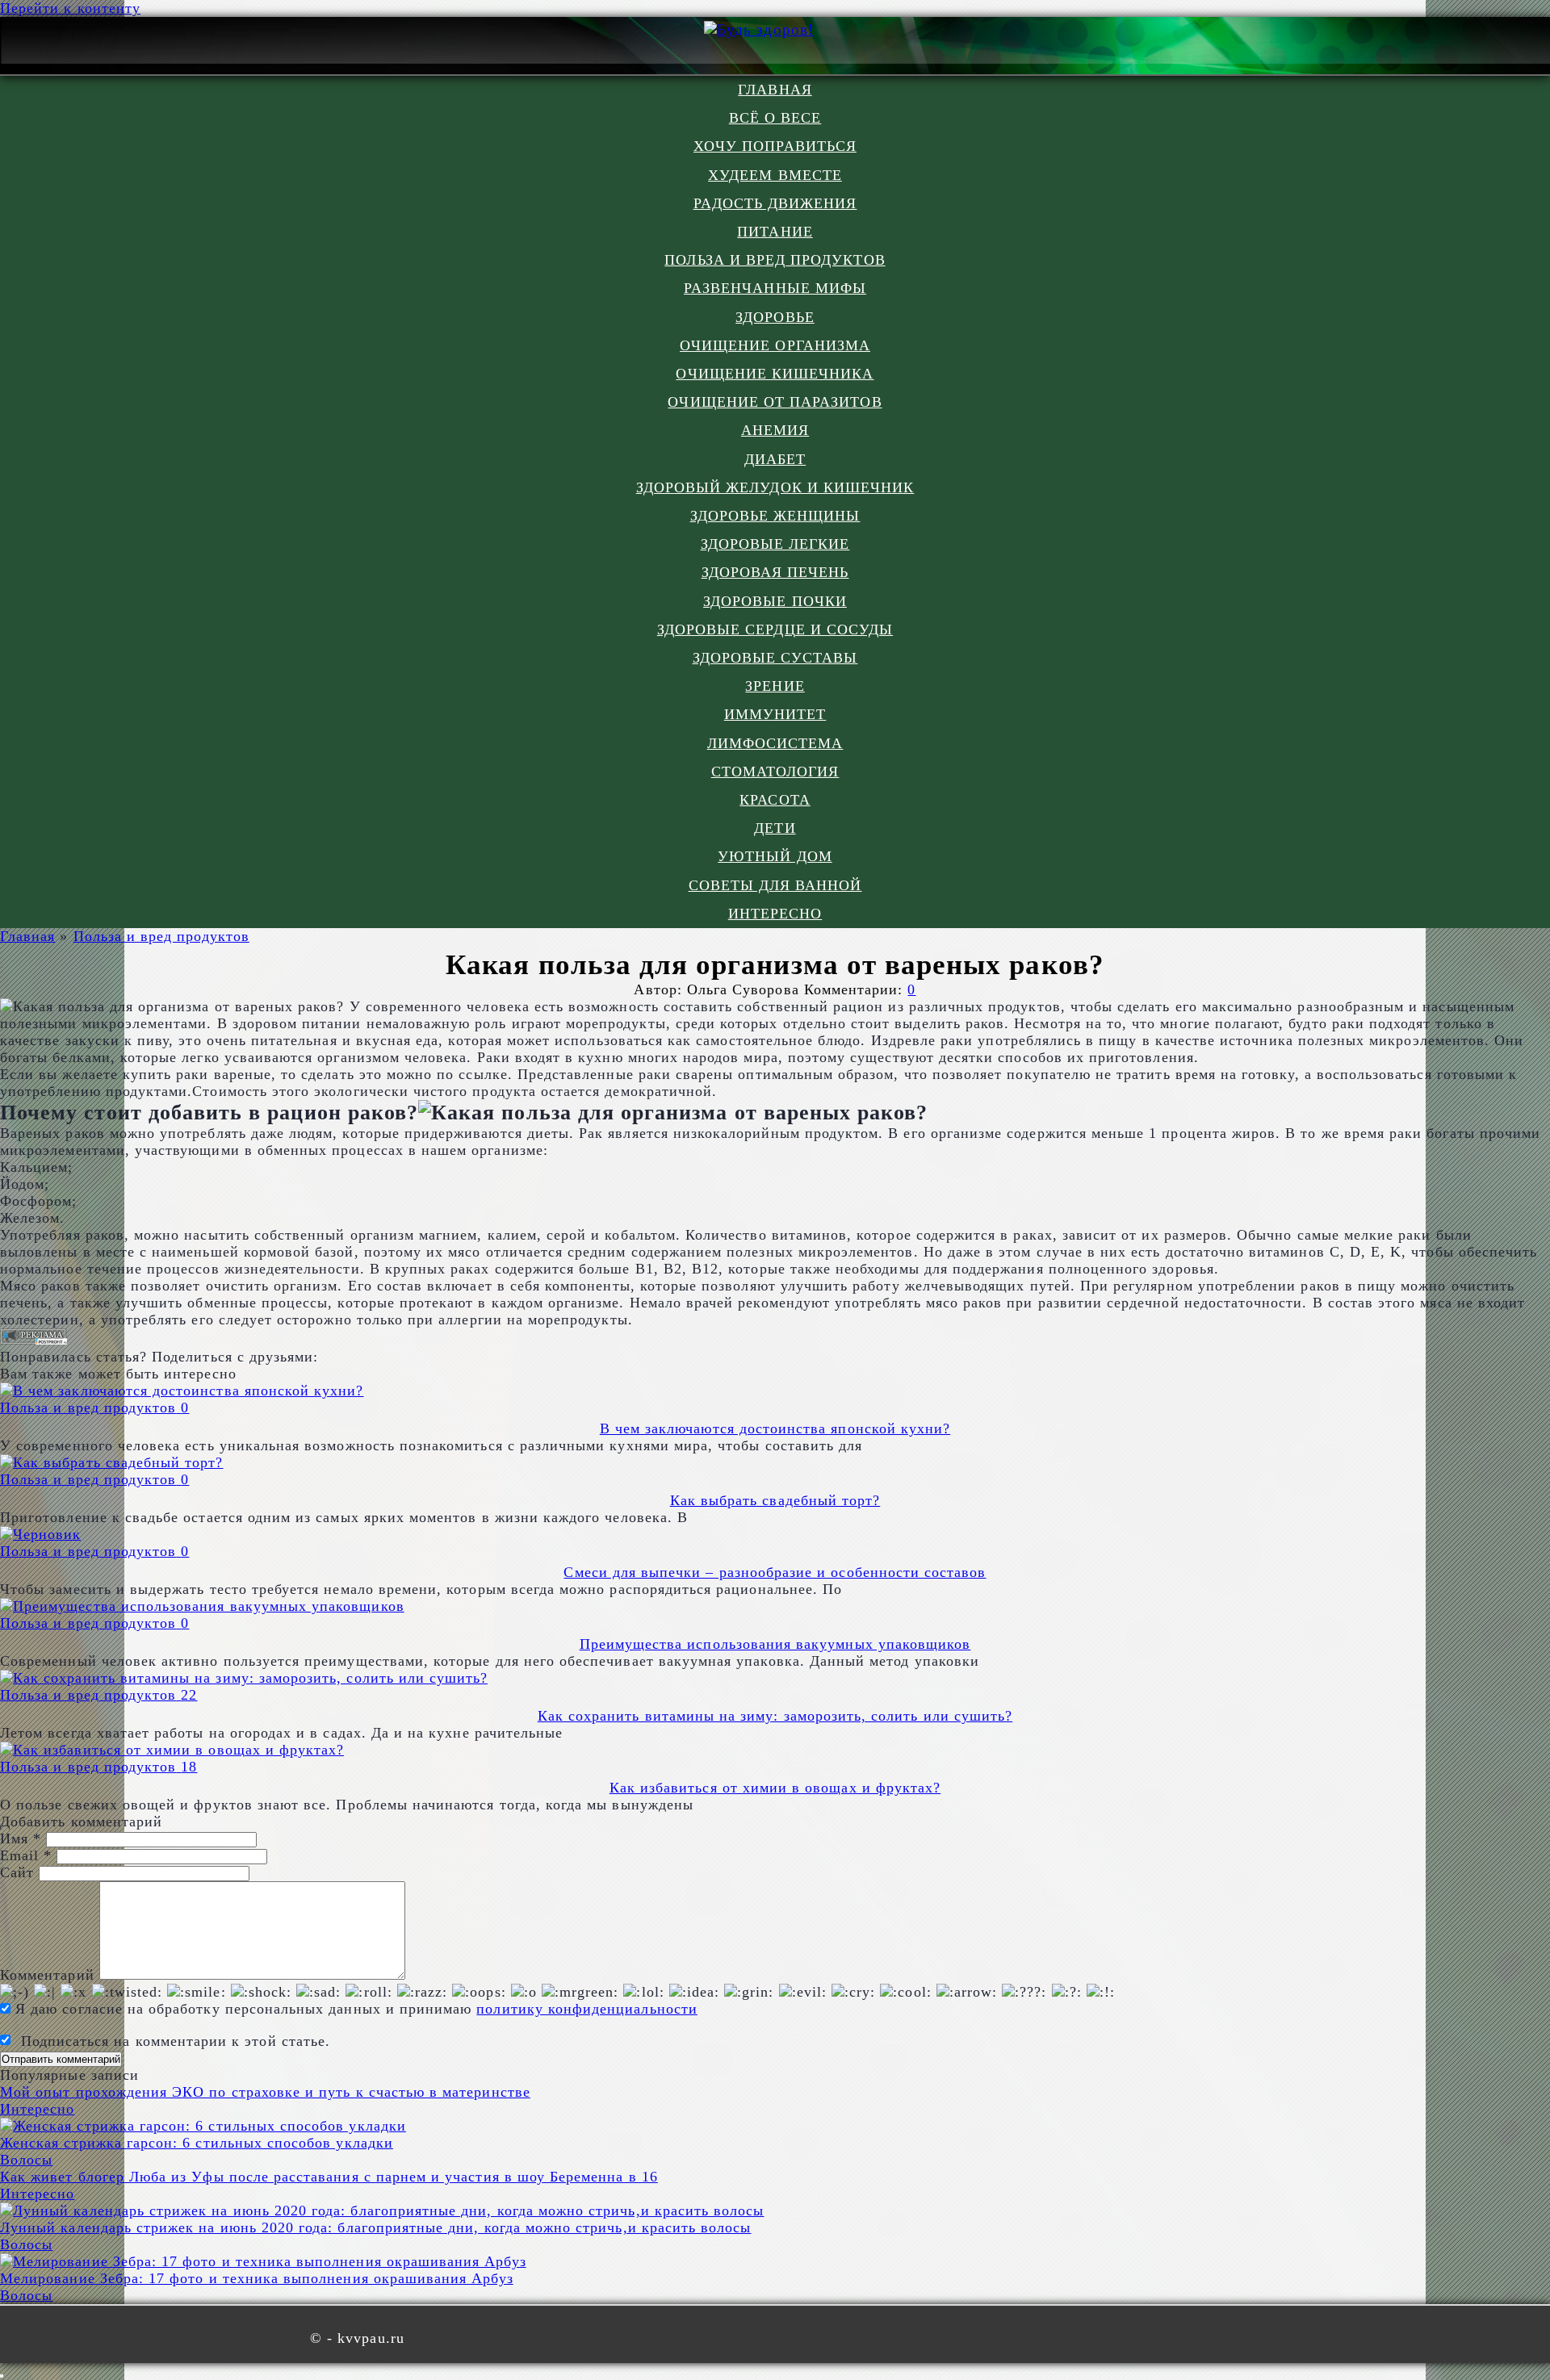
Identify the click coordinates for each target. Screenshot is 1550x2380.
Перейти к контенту (70, 8)
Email (26, 1855)
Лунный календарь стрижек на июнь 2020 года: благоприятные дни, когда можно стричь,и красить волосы (376, 2227)
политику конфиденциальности (587, 2009)
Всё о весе (775, 118)
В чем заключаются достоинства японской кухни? (775, 1428)
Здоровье (775, 317)
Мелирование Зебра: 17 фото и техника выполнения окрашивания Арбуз (257, 2278)
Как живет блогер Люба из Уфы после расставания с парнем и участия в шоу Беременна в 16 (329, 2177)
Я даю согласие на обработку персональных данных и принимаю (354, 2009)
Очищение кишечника (775, 374)
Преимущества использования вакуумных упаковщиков (775, 1644)
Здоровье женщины (775, 516)
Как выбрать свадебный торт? (775, 1500)
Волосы (26, 2160)
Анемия (775, 430)
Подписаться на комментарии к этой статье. (176, 2041)
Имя (21, 1838)
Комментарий (47, 1975)
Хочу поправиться (775, 146)
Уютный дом (775, 856)
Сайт (17, 1872)
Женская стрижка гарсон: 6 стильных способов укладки (197, 2143)
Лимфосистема (775, 743)
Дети (775, 828)
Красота (775, 800)
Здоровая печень (775, 572)
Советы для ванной (775, 885)
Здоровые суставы (775, 658)
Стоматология (775, 772)
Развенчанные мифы (775, 288)
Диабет (775, 459)
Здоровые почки (775, 601)
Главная (775, 90)
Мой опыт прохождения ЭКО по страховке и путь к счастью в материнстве (265, 2092)
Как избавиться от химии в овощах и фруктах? (775, 1788)
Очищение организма (775, 345)
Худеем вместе (775, 175)
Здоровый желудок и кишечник (775, 487)
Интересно (775, 914)
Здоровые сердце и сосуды (775, 630)
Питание (775, 232)
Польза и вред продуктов (775, 260)
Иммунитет (775, 714)
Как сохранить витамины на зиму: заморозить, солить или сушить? (775, 1716)
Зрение (775, 686)
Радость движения (775, 203)
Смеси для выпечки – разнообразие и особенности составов (775, 1572)
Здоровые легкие (775, 544)
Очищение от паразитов (775, 402)
